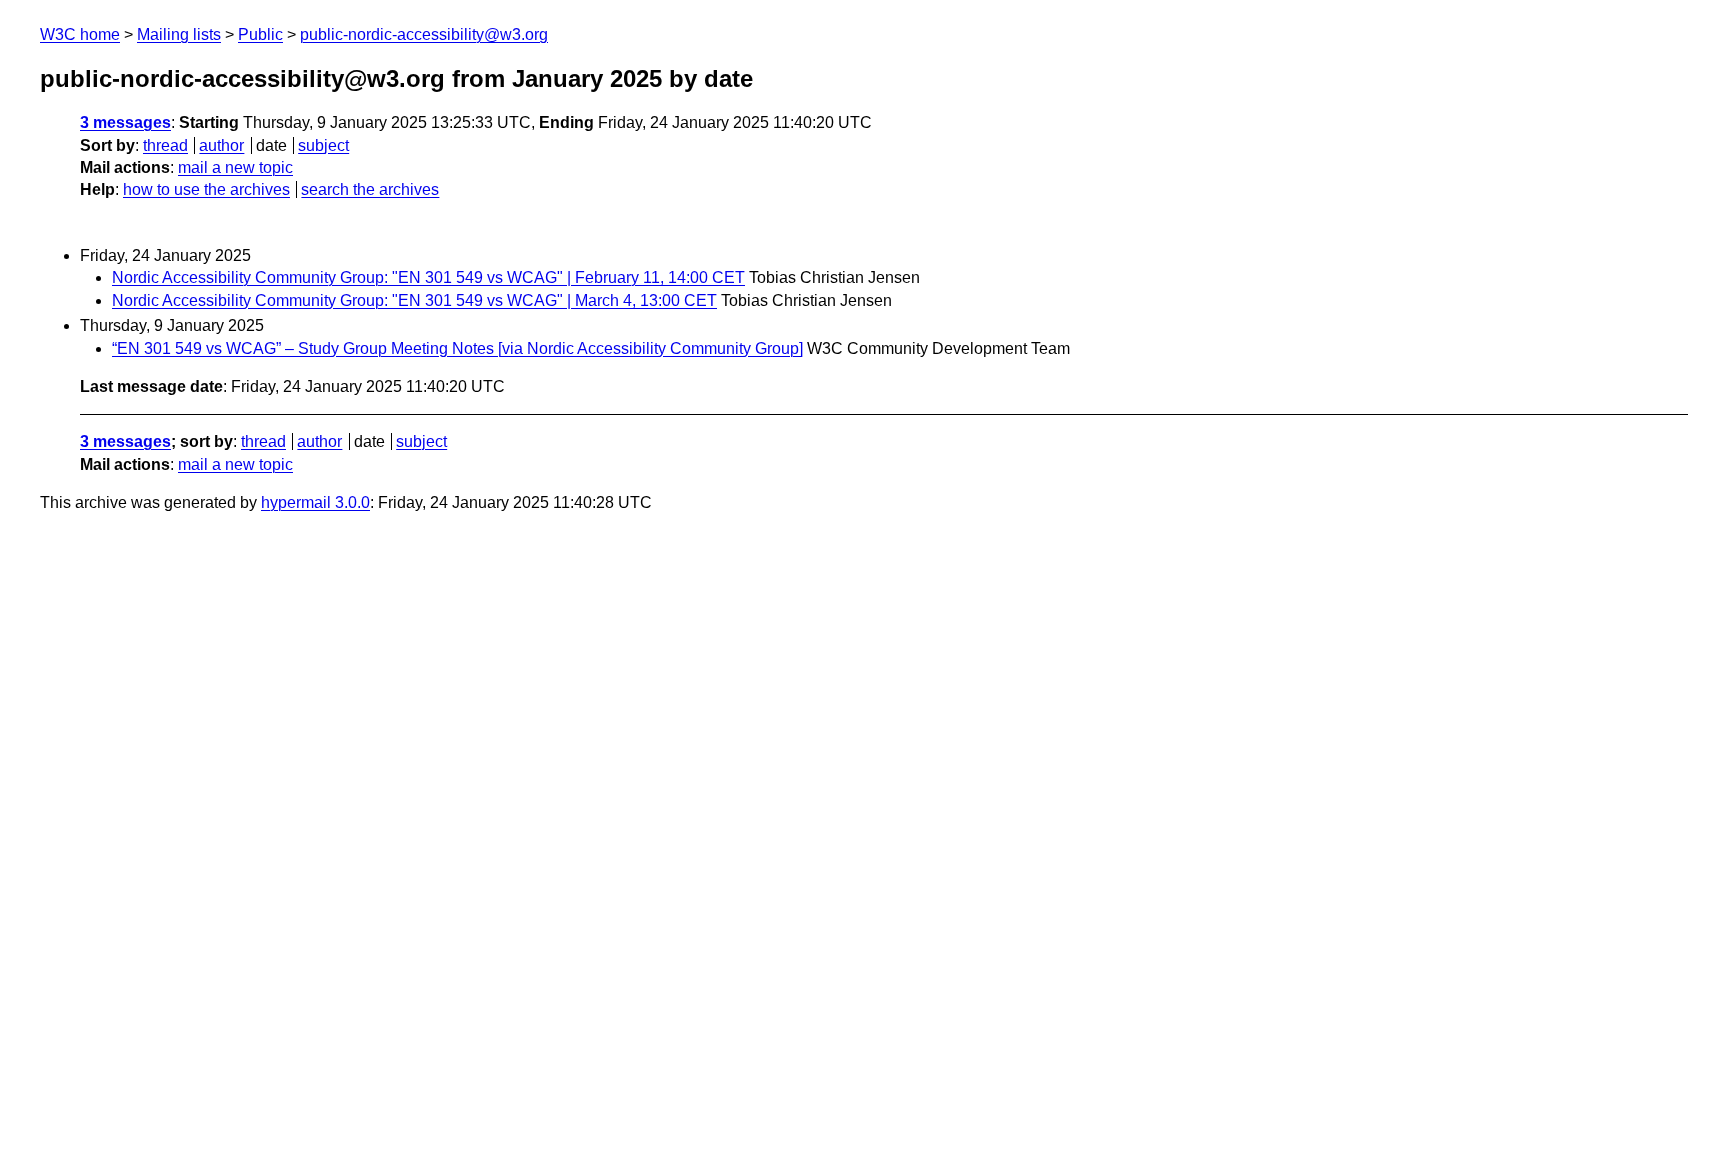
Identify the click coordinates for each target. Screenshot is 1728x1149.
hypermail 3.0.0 (315, 502)
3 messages (125, 122)
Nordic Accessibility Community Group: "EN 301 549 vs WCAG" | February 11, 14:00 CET (428, 277)
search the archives (370, 189)
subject (323, 145)
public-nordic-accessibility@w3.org (424, 34)
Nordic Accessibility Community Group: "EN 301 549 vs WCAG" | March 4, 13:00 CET (414, 300)
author (221, 145)
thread (165, 145)
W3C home (80, 34)
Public (260, 34)
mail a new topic (235, 167)
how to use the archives (206, 189)
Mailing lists (179, 34)
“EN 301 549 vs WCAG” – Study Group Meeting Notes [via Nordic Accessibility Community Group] (457, 348)
